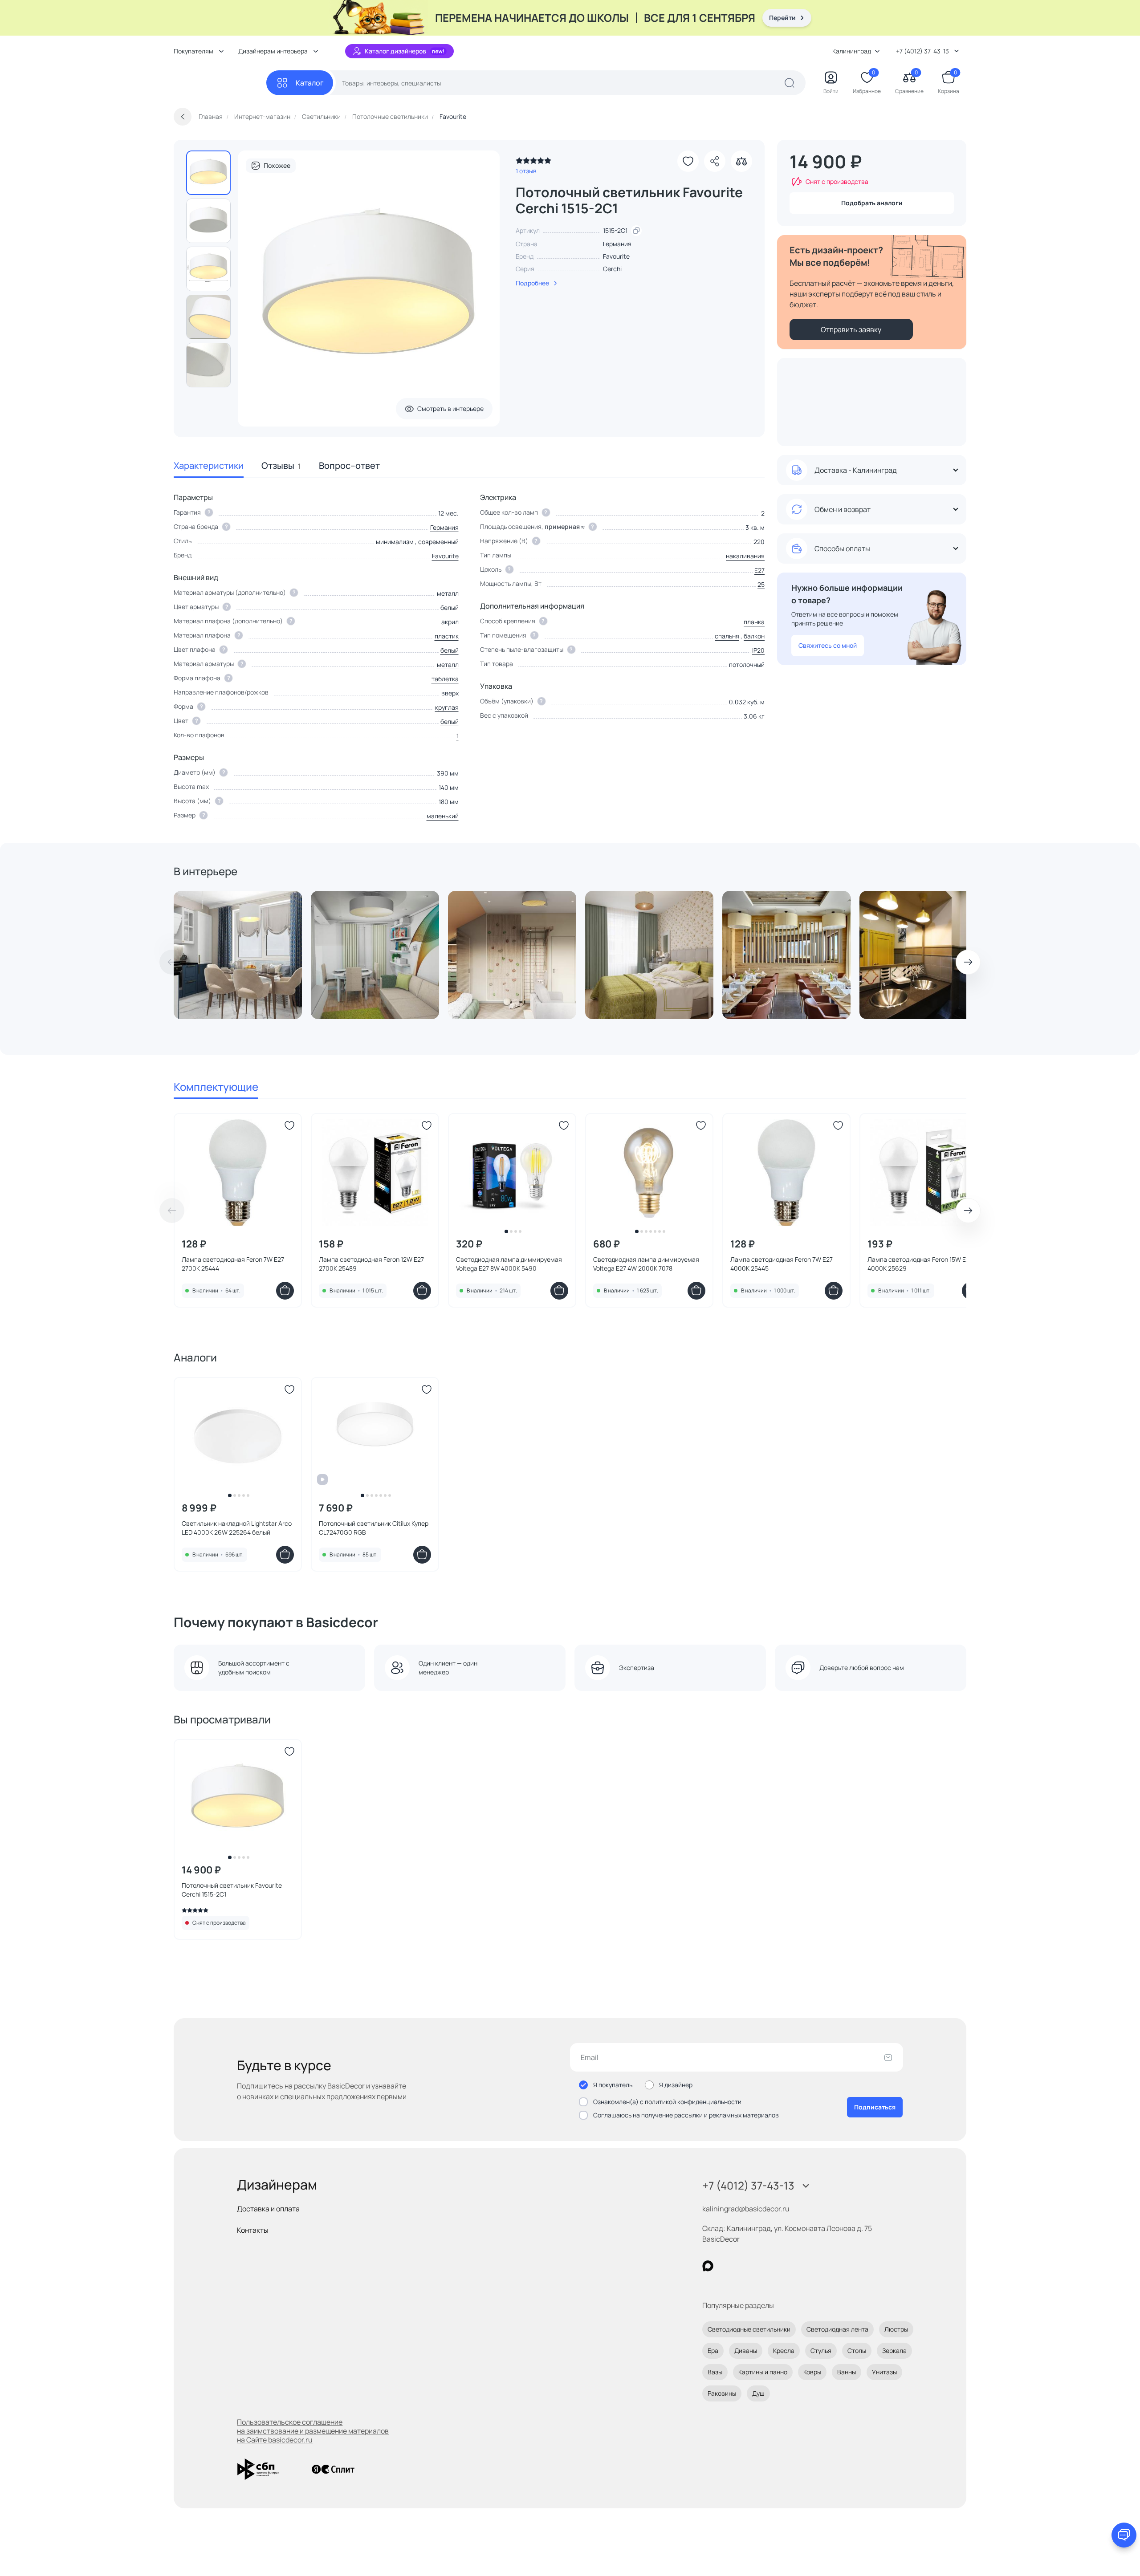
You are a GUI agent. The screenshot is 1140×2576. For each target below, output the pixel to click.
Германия (444, 527)
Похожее (277, 165)
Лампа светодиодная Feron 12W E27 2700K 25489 (371, 1264)
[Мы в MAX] (708, 2266)
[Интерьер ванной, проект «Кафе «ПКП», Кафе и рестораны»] (924, 955)
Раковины (722, 2393)
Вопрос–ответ (349, 465)
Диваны (746, 2350)
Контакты (253, 2230)
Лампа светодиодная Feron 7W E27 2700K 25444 (233, 1264)
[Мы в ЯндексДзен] (763, 2266)
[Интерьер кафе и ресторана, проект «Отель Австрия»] (786, 955)
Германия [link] (617, 244)
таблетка (445, 679)
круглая (447, 707)
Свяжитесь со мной (828, 645)
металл (448, 664)
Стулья (821, 2350)
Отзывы (281, 465)
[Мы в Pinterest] (726, 2266)
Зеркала (894, 2350)
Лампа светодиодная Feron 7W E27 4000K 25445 (782, 1264)
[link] (533, 163)
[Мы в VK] (744, 2266)
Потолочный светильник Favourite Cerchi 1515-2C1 (232, 1890)
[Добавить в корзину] (285, 1291)
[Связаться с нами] (1124, 2535)
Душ (758, 2393)
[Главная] (220, 83)
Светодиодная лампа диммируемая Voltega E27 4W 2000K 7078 (646, 1264)
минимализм (395, 542)
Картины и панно (763, 2372)
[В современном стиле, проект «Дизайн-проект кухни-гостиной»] (375, 955)
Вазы (715, 2372)
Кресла (784, 2350)
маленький (443, 816)
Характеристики (209, 465)
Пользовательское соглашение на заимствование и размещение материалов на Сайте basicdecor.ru (313, 2431)
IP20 (758, 650)
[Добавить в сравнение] (741, 161)
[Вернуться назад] (183, 117)
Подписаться (875, 2107)
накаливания (745, 556)
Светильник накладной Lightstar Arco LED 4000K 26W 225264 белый (237, 1528)
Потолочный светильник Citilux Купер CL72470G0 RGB (374, 1528)
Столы (857, 2350)
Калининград (852, 51)
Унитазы (884, 2372)
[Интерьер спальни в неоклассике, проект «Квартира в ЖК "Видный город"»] (649, 955)
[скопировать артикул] (636, 231)
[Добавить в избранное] (688, 161)
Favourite (616, 256)
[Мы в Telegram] (781, 2266)
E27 (759, 570)
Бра (713, 2350)
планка (754, 622)
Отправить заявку (851, 329)
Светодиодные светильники (749, 2329)
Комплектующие (216, 1087)
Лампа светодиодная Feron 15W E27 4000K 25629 (920, 1264)
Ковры (812, 2372)
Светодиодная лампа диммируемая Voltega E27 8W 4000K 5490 (509, 1264)
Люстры (896, 2329)
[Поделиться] (715, 161)
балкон (754, 636)
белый (450, 607)
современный (438, 542)
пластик (447, 636)
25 (761, 584)
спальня (727, 636)
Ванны (847, 2372)
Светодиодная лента (837, 2329)
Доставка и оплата (268, 2209)
